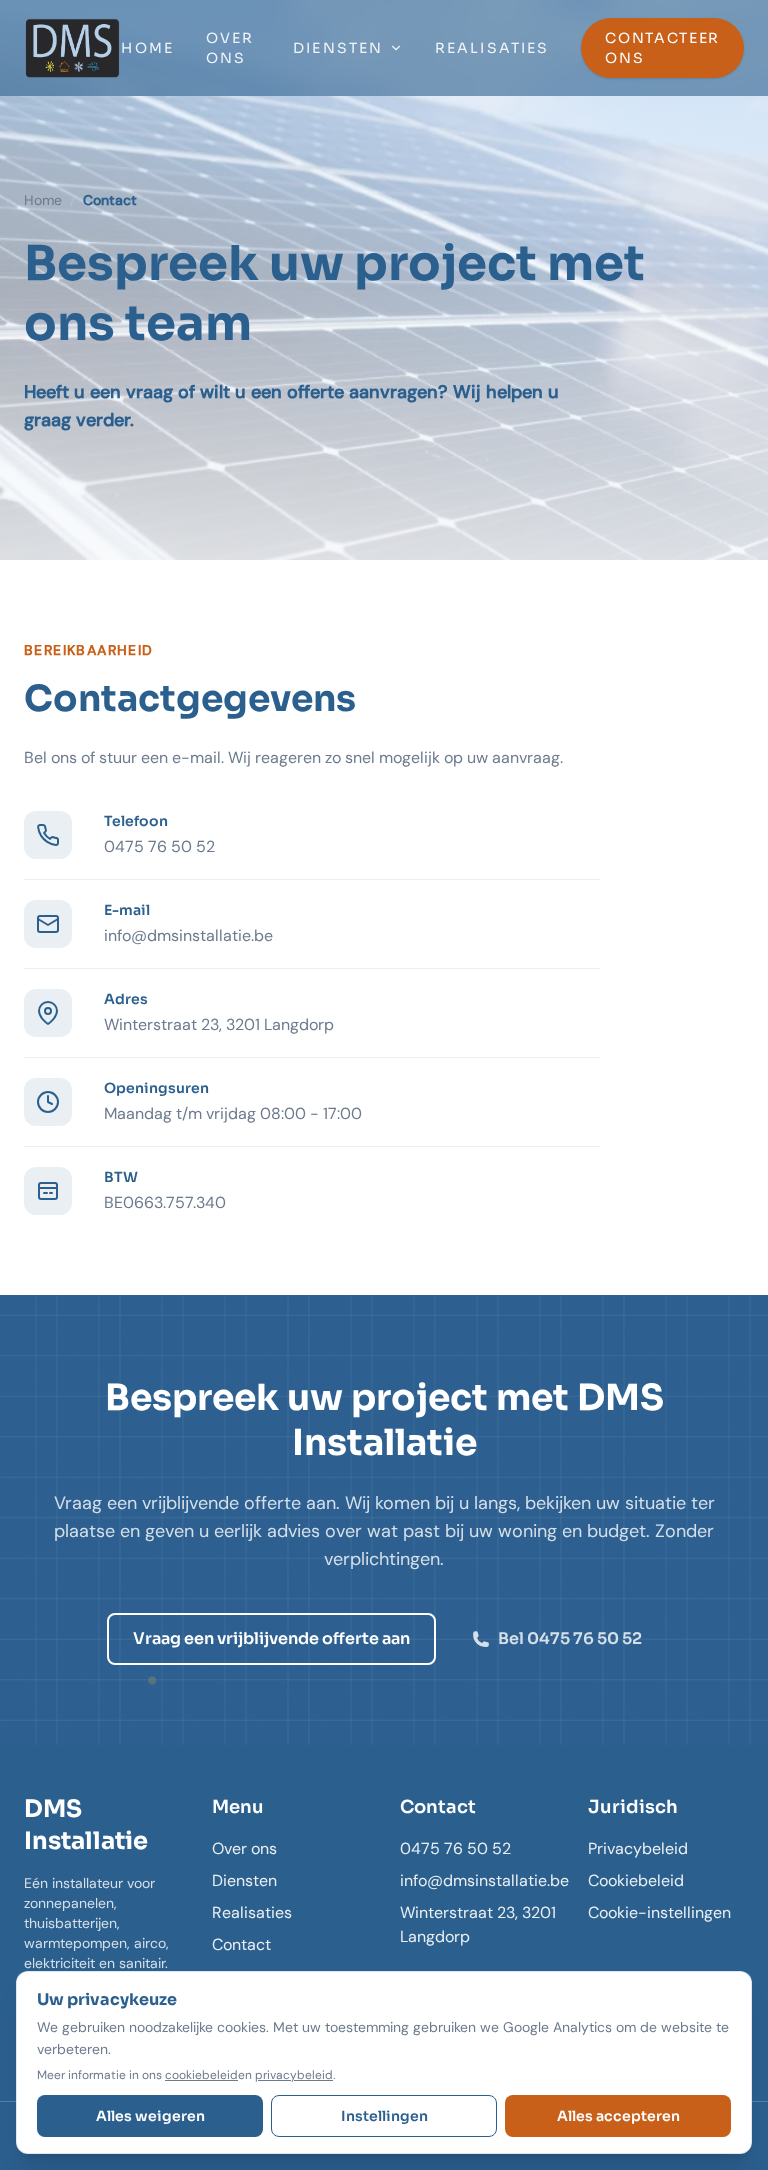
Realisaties (492, 48)
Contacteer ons (662, 48)
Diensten (338, 48)
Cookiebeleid (636, 1880)
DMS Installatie (86, 1825)
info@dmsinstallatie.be (188, 935)
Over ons (230, 48)
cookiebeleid (201, 2075)
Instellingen (384, 2116)
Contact (241, 1944)
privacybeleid (294, 2075)
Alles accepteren (618, 2116)
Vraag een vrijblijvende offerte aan (271, 1638)
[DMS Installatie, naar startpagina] (72, 48)
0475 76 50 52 (159, 846)
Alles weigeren (150, 2116)
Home (147, 48)
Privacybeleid (638, 1848)
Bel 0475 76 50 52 (570, 1638)
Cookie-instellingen (659, 1912)
